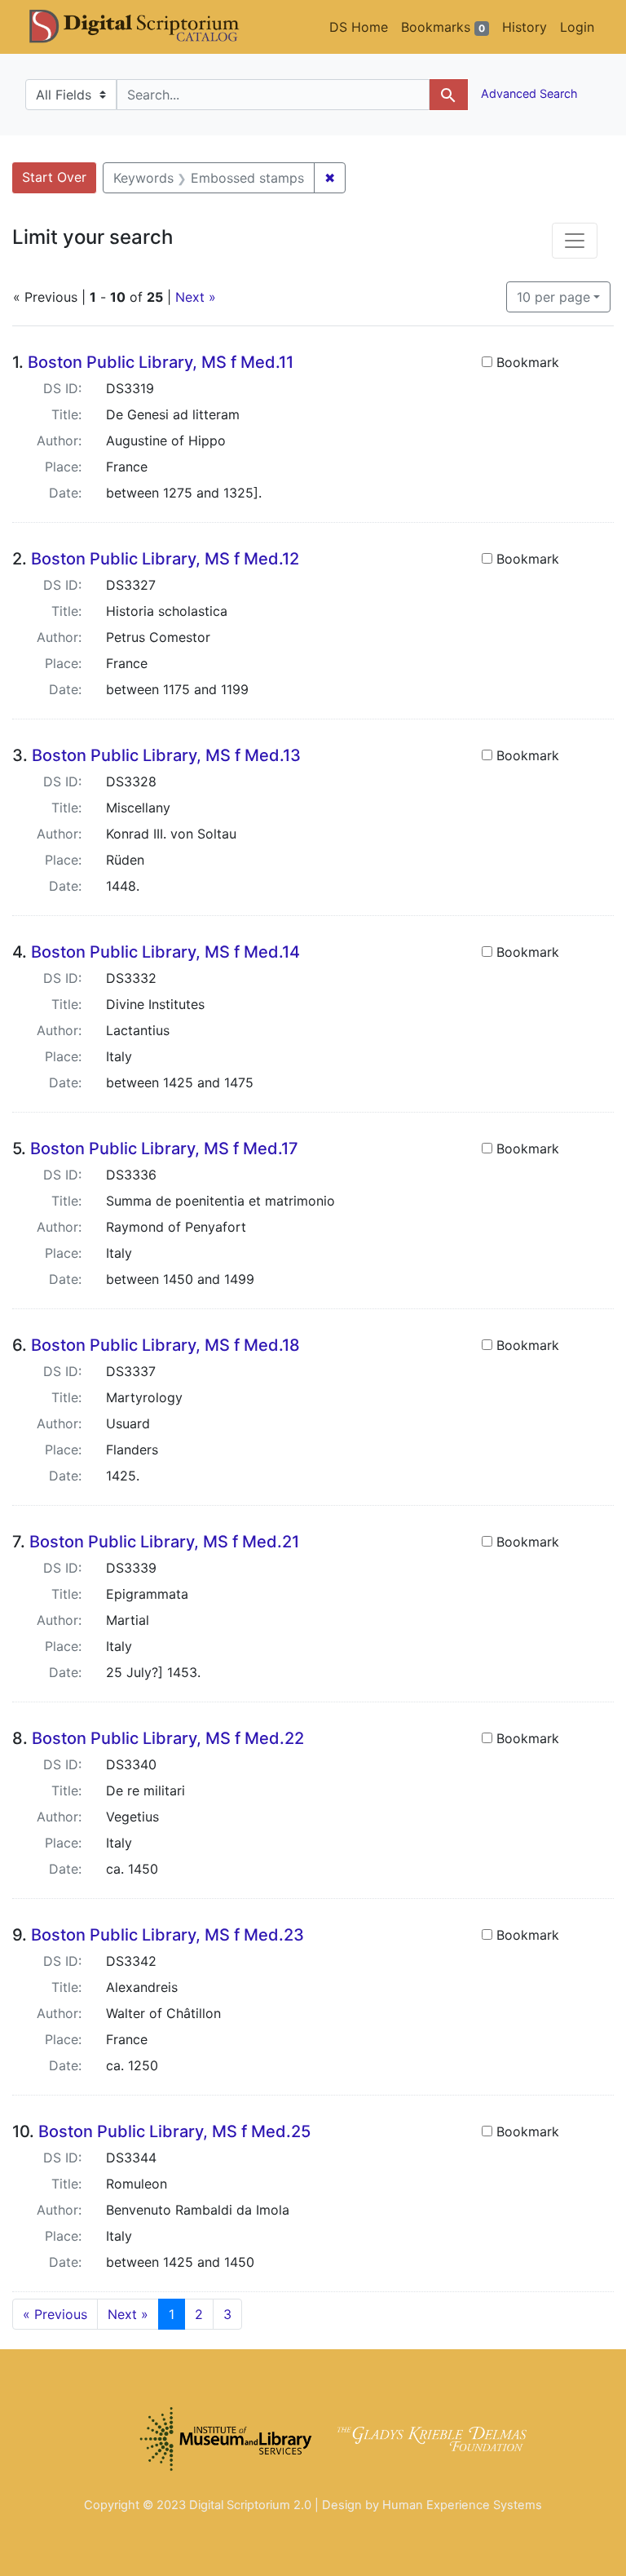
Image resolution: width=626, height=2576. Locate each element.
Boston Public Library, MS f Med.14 (165, 952)
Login (577, 27)
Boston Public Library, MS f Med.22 (168, 1738)
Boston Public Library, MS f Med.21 (164, 1542)
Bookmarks (443, 27)
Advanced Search (528, 93)
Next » (196, 297)
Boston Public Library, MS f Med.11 (161, 362)
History (525, 27)
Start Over (54, 177)
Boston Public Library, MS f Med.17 (164, 1149)
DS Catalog (148, 27)
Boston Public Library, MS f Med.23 (168, 1935)
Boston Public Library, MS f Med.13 (166, 755)
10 (553, 297)
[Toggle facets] (575, 241)
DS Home (359, 27)
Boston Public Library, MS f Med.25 (174, 2131)
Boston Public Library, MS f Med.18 (165, 1345)
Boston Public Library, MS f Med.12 (165, 559)
